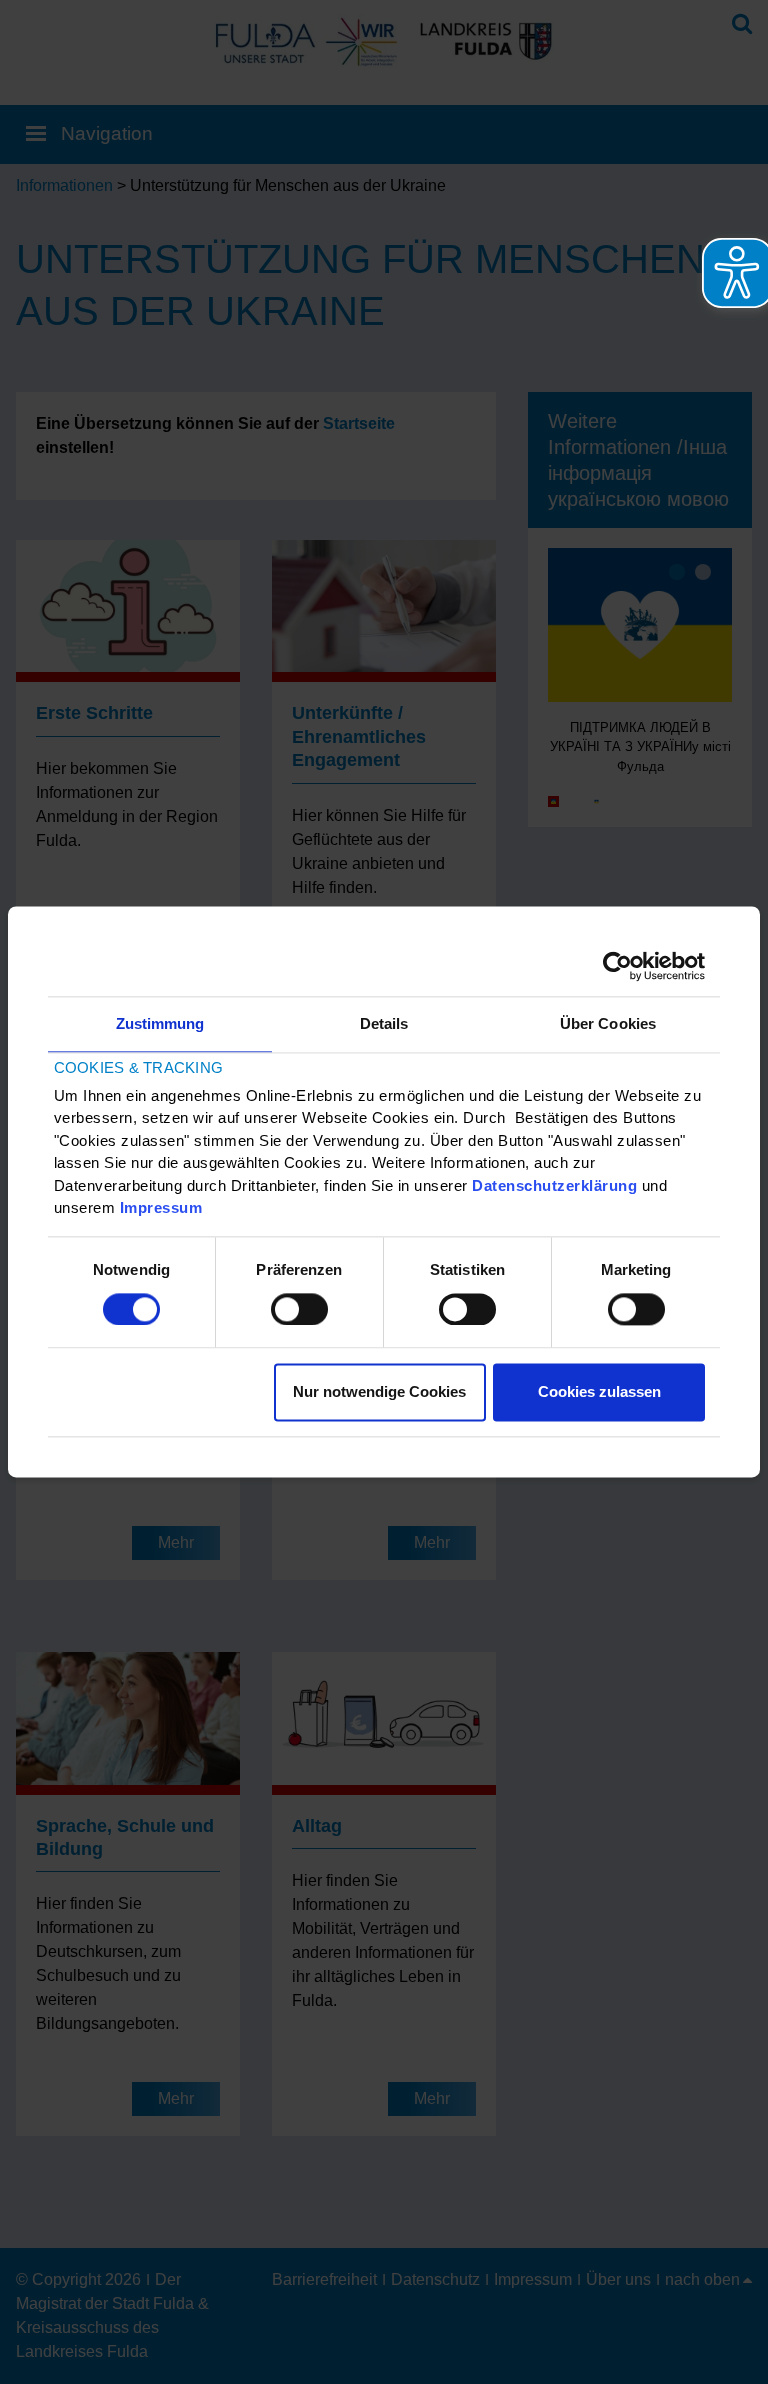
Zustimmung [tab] (160, 1023)
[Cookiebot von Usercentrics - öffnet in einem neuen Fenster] (617, 966)
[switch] (299, 1309)
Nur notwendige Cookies (379, 1392)
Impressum (161, 1208)
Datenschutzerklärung (554, 1185)
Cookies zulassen (599, 1392)
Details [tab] (384, 1023)
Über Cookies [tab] (608, 1023)
